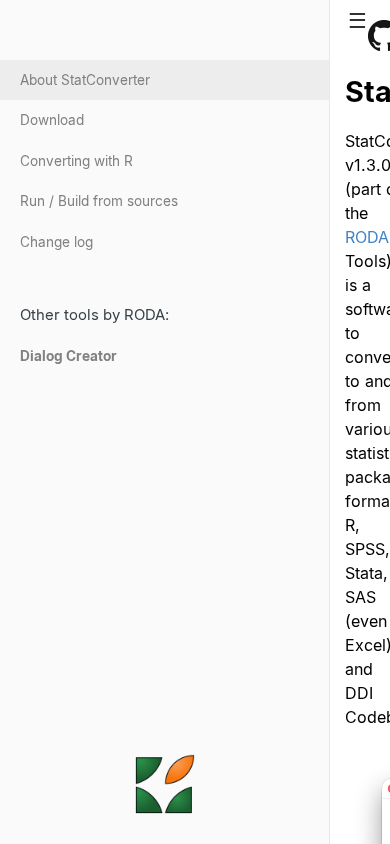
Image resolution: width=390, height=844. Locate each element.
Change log (56, 242)
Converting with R (76, 161)
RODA (367, 237)
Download (52, 120)
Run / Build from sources (99, 201)
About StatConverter (85, 80)
